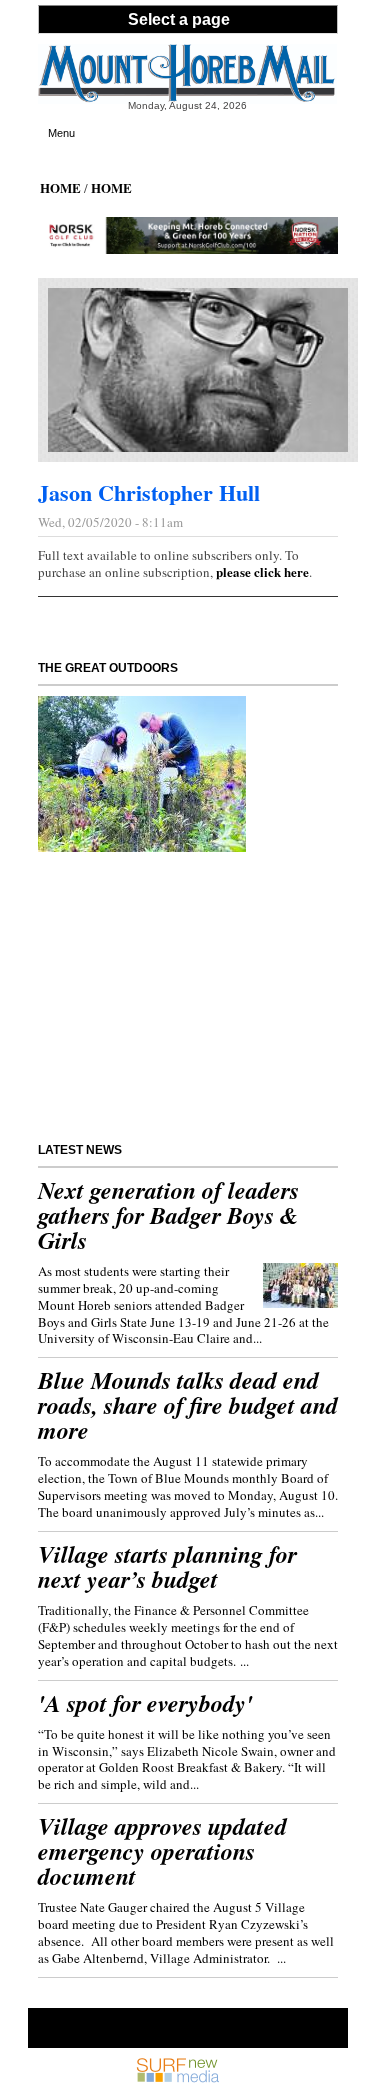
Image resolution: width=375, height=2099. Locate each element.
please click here (262, 571)
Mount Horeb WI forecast (150, 1094)
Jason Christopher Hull (149, 492)
